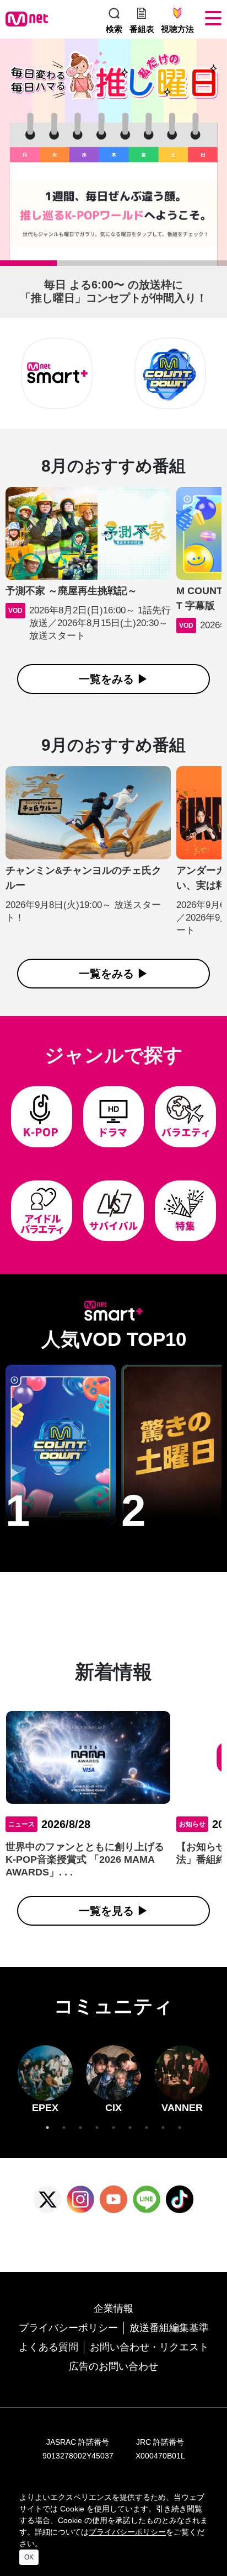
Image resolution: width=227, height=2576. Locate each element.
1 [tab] (6, 266)
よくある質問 (48, 2347)
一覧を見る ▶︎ (113, 1911)
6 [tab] (130, 2128)
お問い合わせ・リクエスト (149, 2347)
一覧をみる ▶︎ (113, 679)
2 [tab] (62, 266)
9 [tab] (180, 2128)
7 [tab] (147, 2128)
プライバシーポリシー (68, 2328)
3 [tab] (119, 266)
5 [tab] (113, 2128)
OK (29, 2557)
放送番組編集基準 (169, 2328)
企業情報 (113, 2308)
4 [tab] (176, 266)
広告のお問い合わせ (113, 2366)
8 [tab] (163, 2128)
